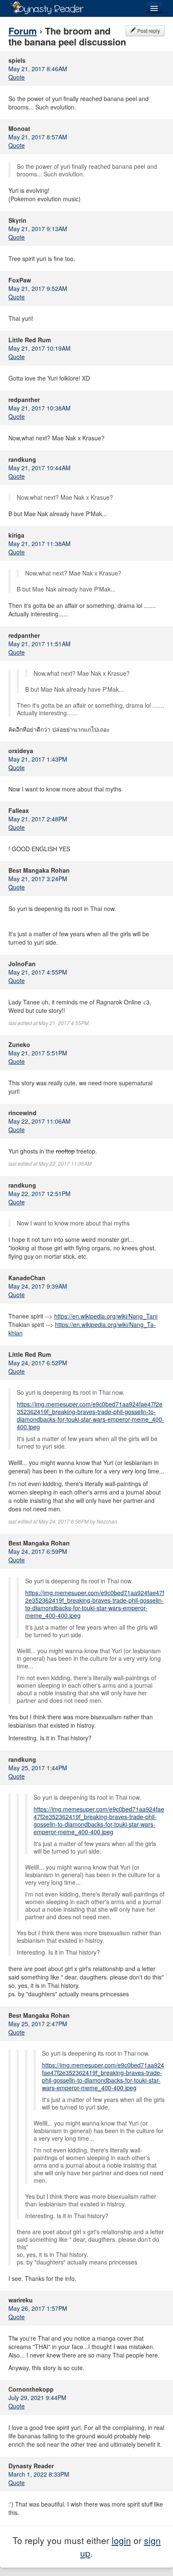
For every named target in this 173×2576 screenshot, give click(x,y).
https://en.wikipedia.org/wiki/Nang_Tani (106, 1316)
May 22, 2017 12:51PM (39, 1193)
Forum (23, 31)
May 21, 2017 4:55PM (38, 972)
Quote (17, 77)
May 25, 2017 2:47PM (38, 2024)
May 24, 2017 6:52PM (38, 1363)
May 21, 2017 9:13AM (38, 229)
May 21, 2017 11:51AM (39, 644)
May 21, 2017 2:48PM (38, 819)
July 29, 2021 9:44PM (37, 2398)
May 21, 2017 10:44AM (39, 468)
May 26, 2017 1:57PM (38, 2308)
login (121, 2540)
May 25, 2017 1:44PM (38, 1768)
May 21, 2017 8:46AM (38, 69)
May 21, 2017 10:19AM (39, 348)
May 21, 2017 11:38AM (39, 543)
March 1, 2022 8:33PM (39, 2474)
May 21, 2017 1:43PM (38, 759)
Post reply (148, 31)
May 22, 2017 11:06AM (39, 1121)
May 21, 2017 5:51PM (38, 1053)
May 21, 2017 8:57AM (38, 137)
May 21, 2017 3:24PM (38, 879)
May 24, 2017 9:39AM (38, 1286)
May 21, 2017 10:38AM (39, 408)
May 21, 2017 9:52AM (38, 288)
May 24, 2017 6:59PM (38, 1551)
